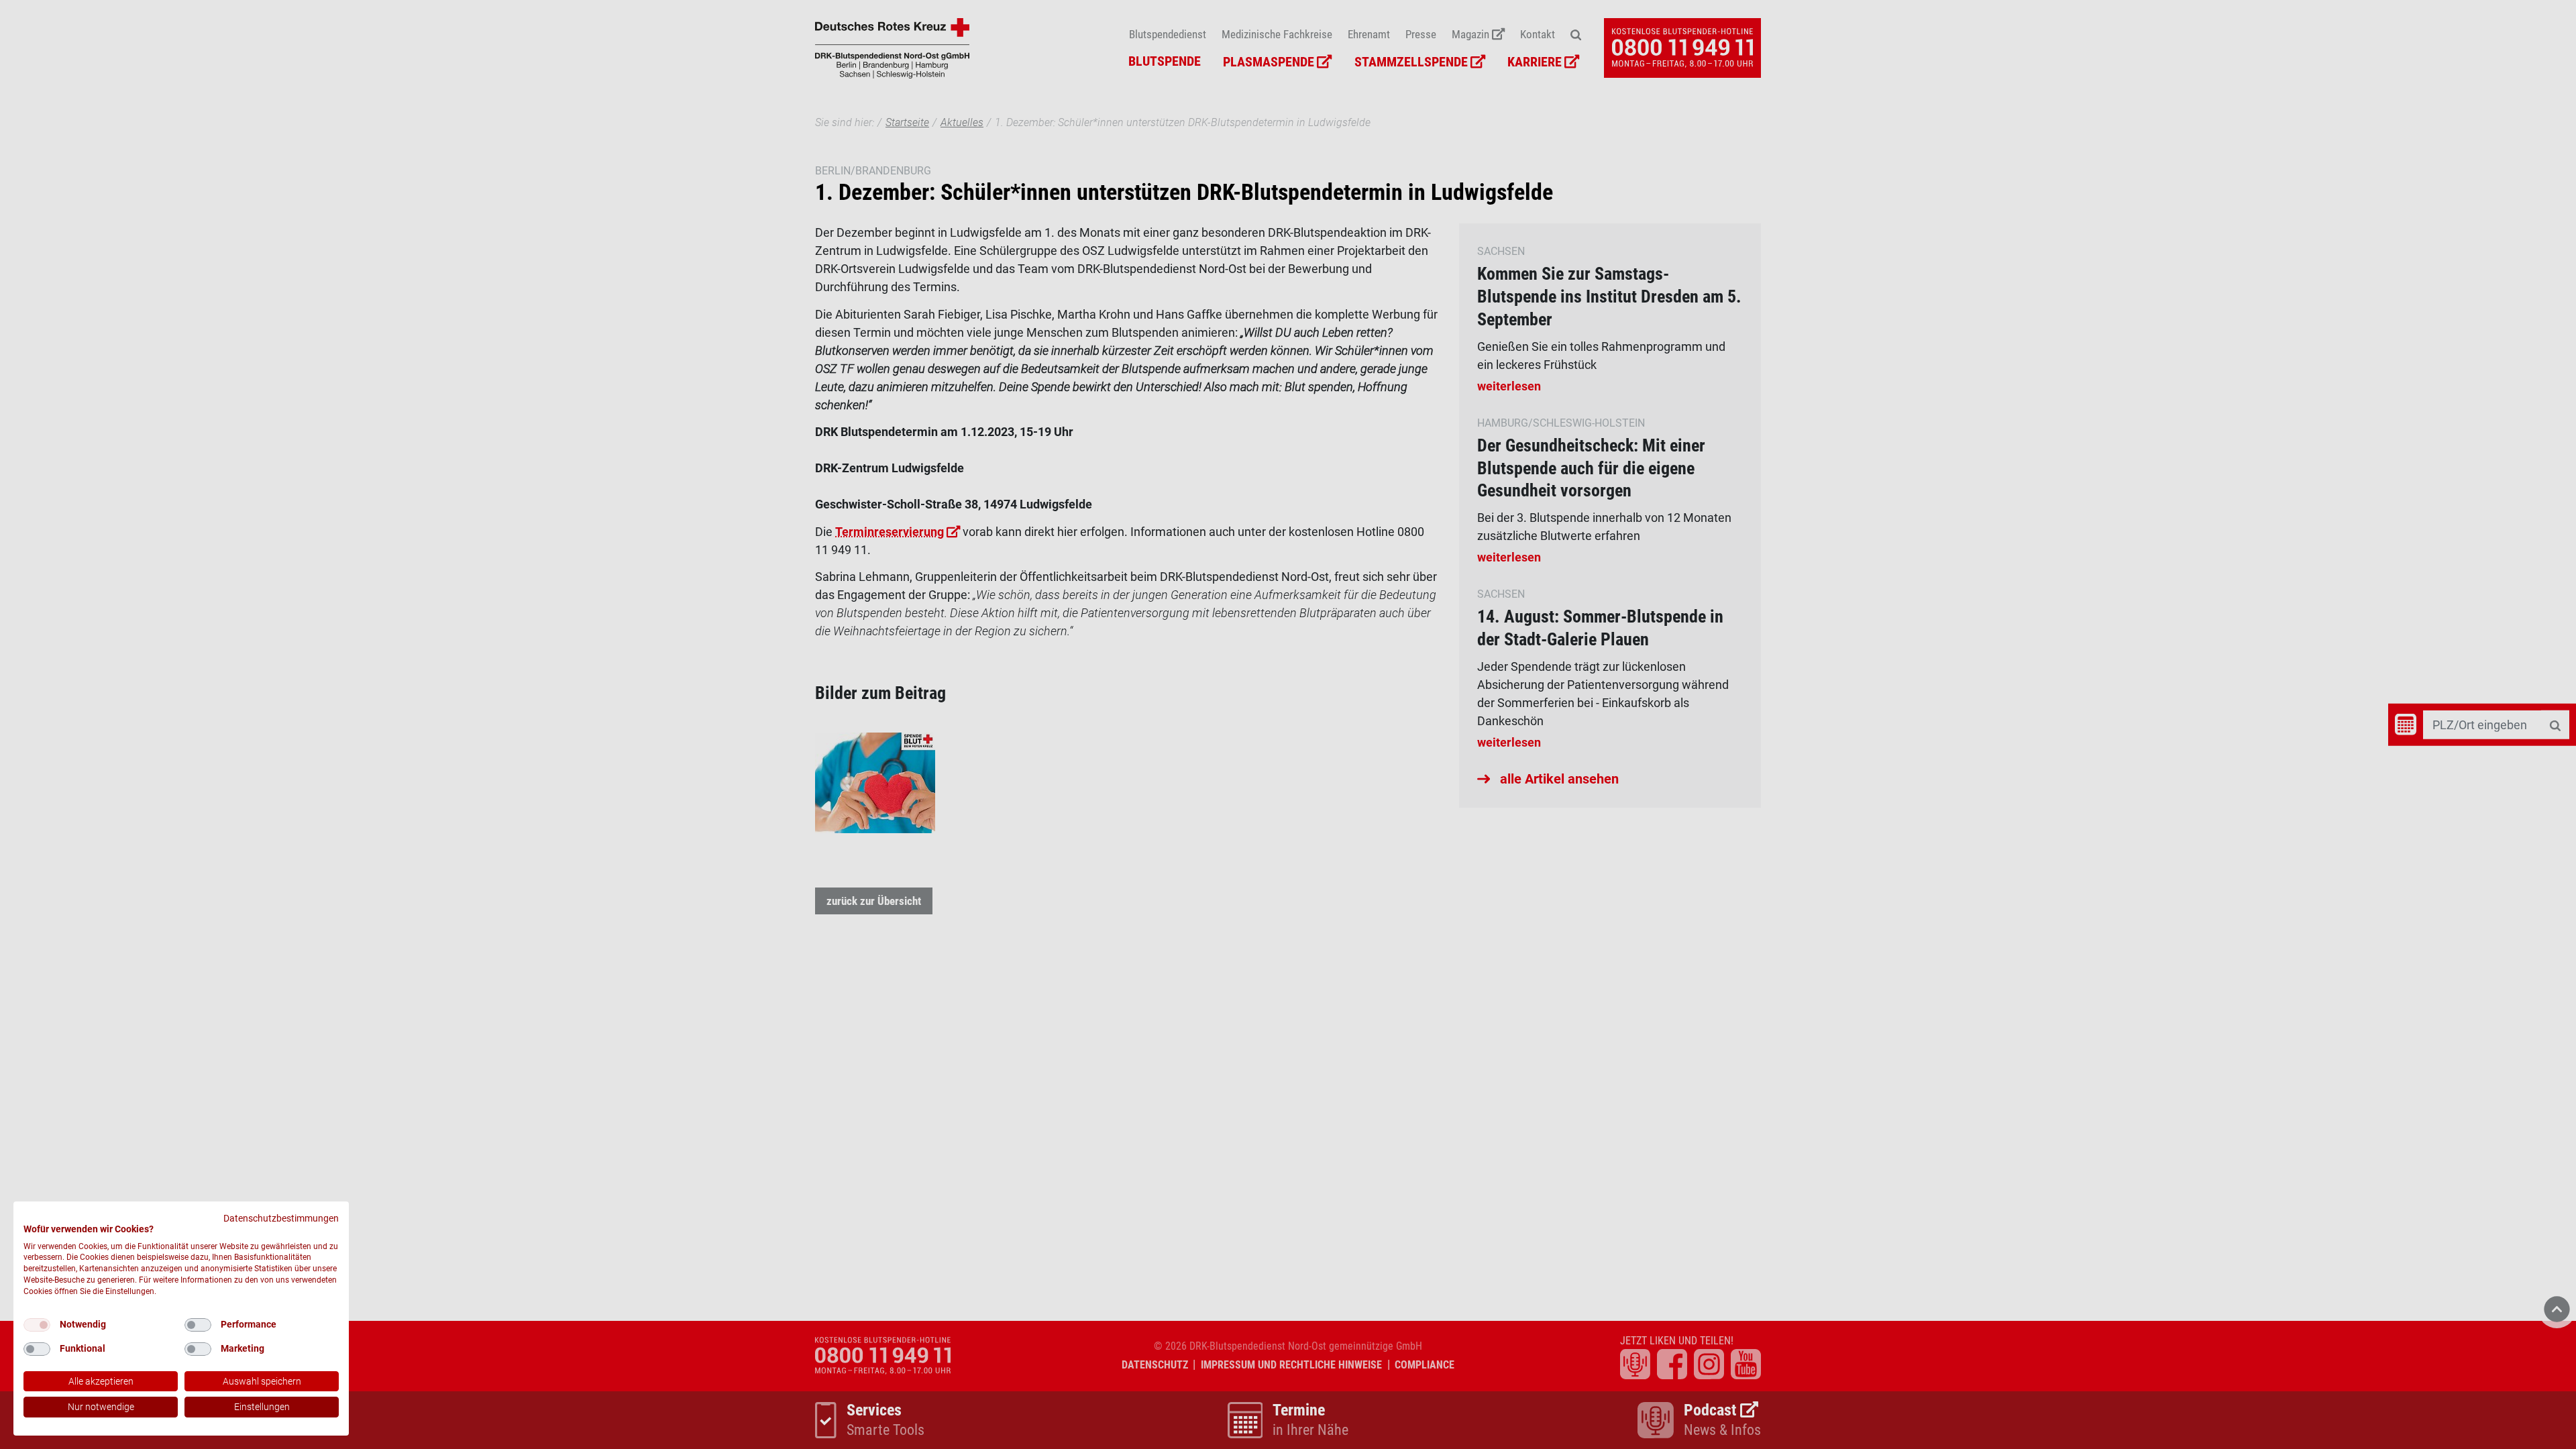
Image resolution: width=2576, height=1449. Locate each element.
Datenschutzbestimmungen (281, 1218)
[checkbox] (37, 1325)
